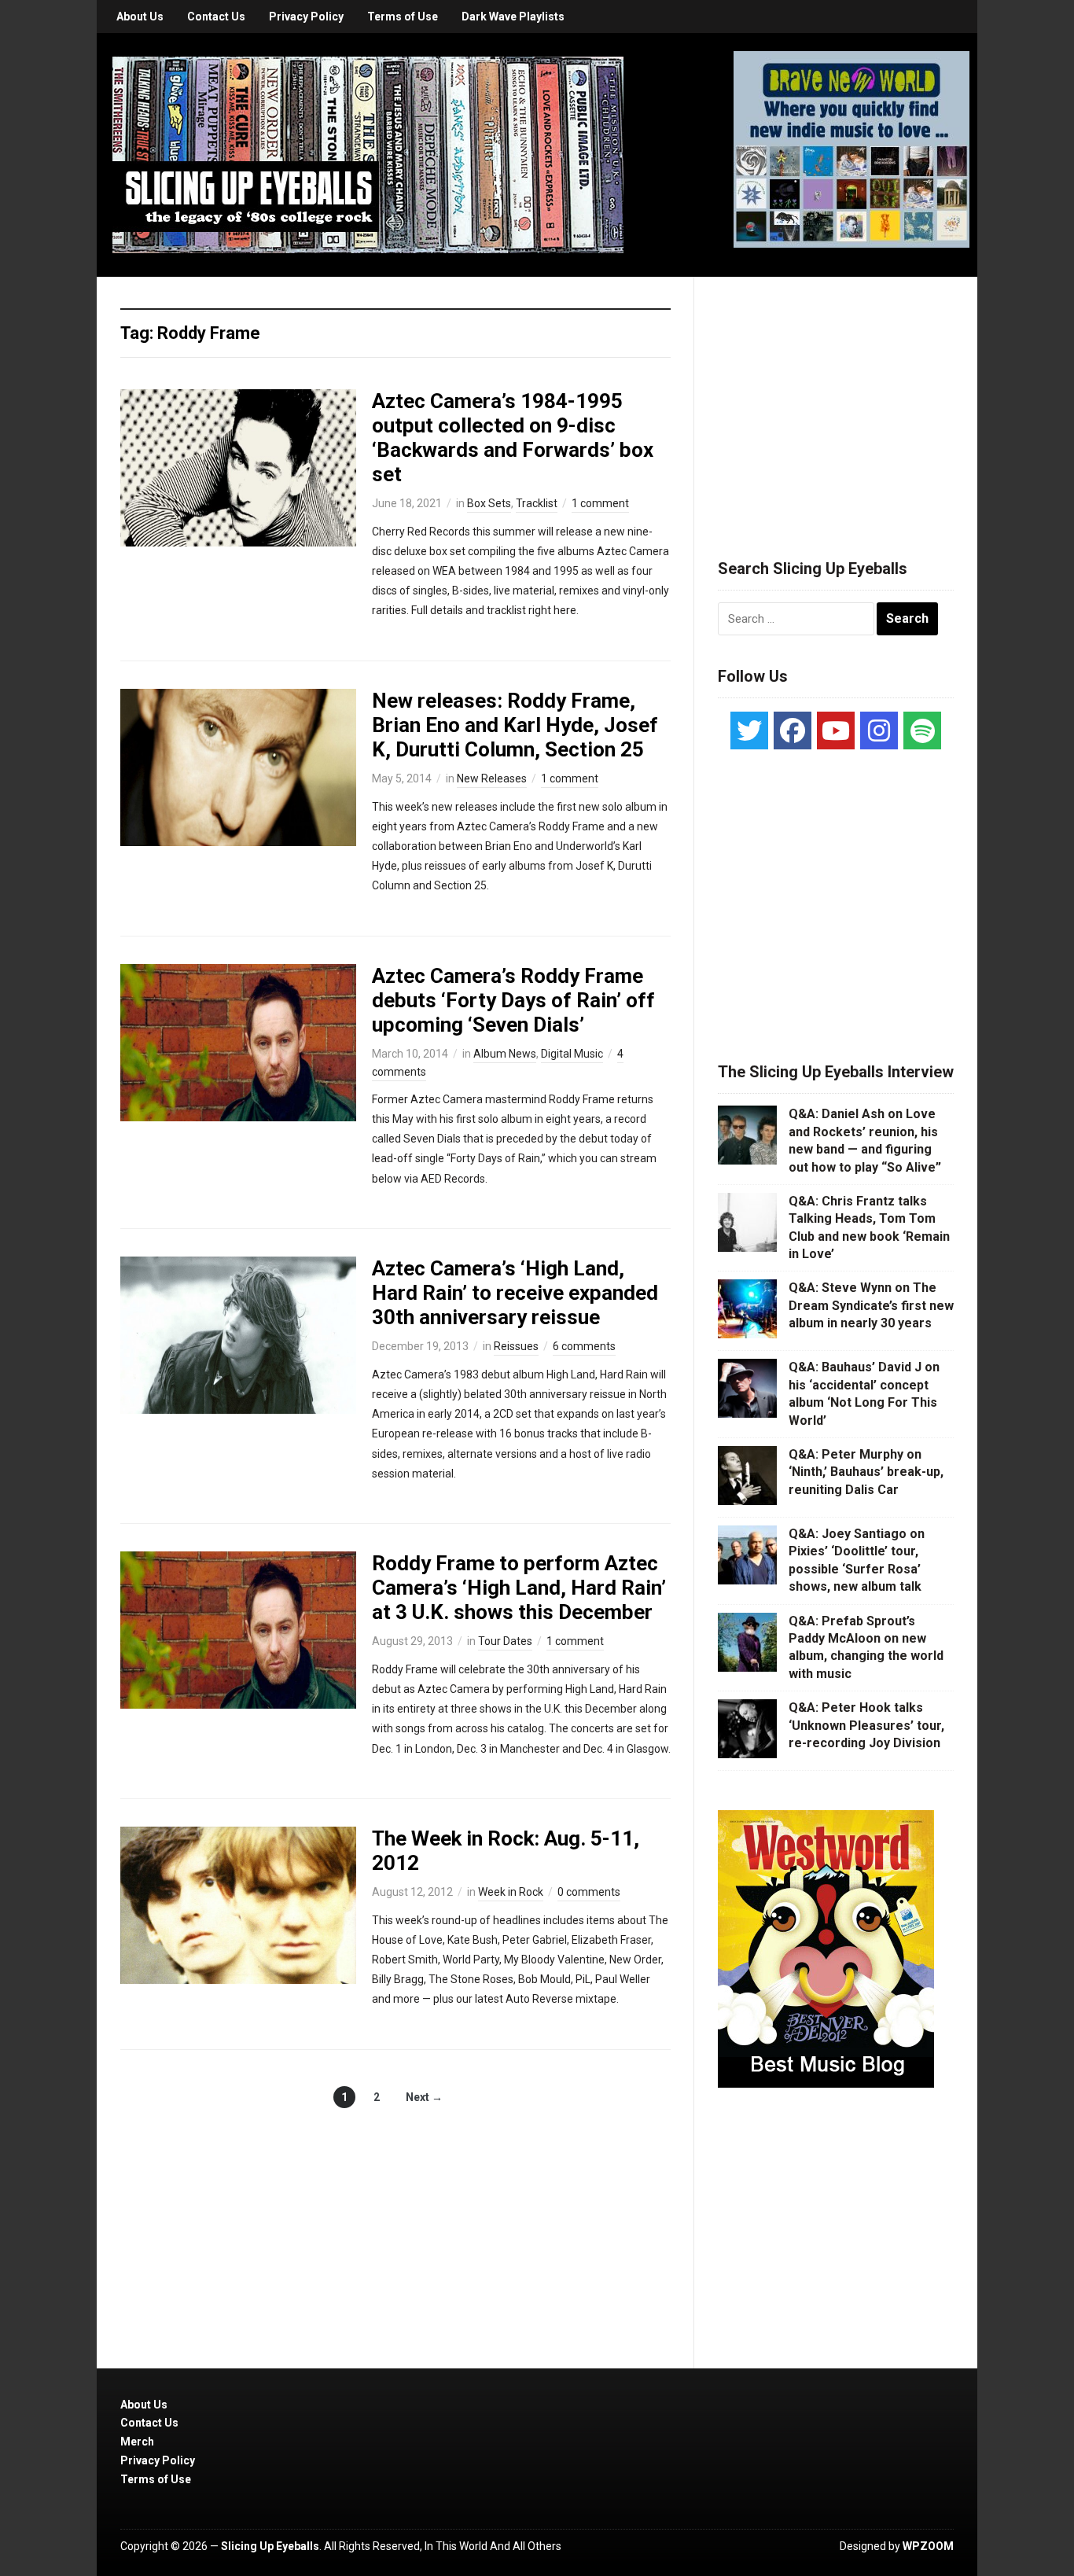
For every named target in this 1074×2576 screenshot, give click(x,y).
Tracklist (537, 503)
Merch (137, 2442)
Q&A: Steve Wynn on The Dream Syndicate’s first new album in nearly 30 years (871, 1305)
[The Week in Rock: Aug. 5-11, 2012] (238, 1904)
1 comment (600, 503)
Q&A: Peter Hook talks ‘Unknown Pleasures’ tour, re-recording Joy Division (866, 1725)
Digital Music (572, 1054)
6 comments (584, 1346)
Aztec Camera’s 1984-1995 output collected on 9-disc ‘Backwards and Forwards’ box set (513, 438)
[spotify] (922, 730)
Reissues (516, 1346)
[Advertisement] (836, 399)
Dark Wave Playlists (513, 17)
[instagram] (879, 730)
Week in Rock (511, 1892)
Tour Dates (505, 1641)
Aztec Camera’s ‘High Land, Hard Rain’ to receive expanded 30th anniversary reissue (515, 1293)
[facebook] (793, 730)
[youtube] (836, 730)
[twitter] (749, 730)
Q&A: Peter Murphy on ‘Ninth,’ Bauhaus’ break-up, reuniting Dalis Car (866, 1472)
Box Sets (489, 503)
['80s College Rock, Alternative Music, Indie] (368, 154)
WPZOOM (928, 2546)
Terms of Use (403, 17)
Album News (505, 1054)
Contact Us (216, 17)
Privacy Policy (306, 17)
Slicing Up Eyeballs (270, 2546)
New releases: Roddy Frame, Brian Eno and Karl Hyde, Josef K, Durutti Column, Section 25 (515, 725)
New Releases (492, 778)
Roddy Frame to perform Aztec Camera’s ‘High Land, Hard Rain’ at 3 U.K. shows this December (519, 1588)
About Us (140, 17)
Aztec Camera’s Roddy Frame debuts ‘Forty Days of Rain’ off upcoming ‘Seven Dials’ (513, 1000)
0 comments (589, 1892)
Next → (424, 2097)
